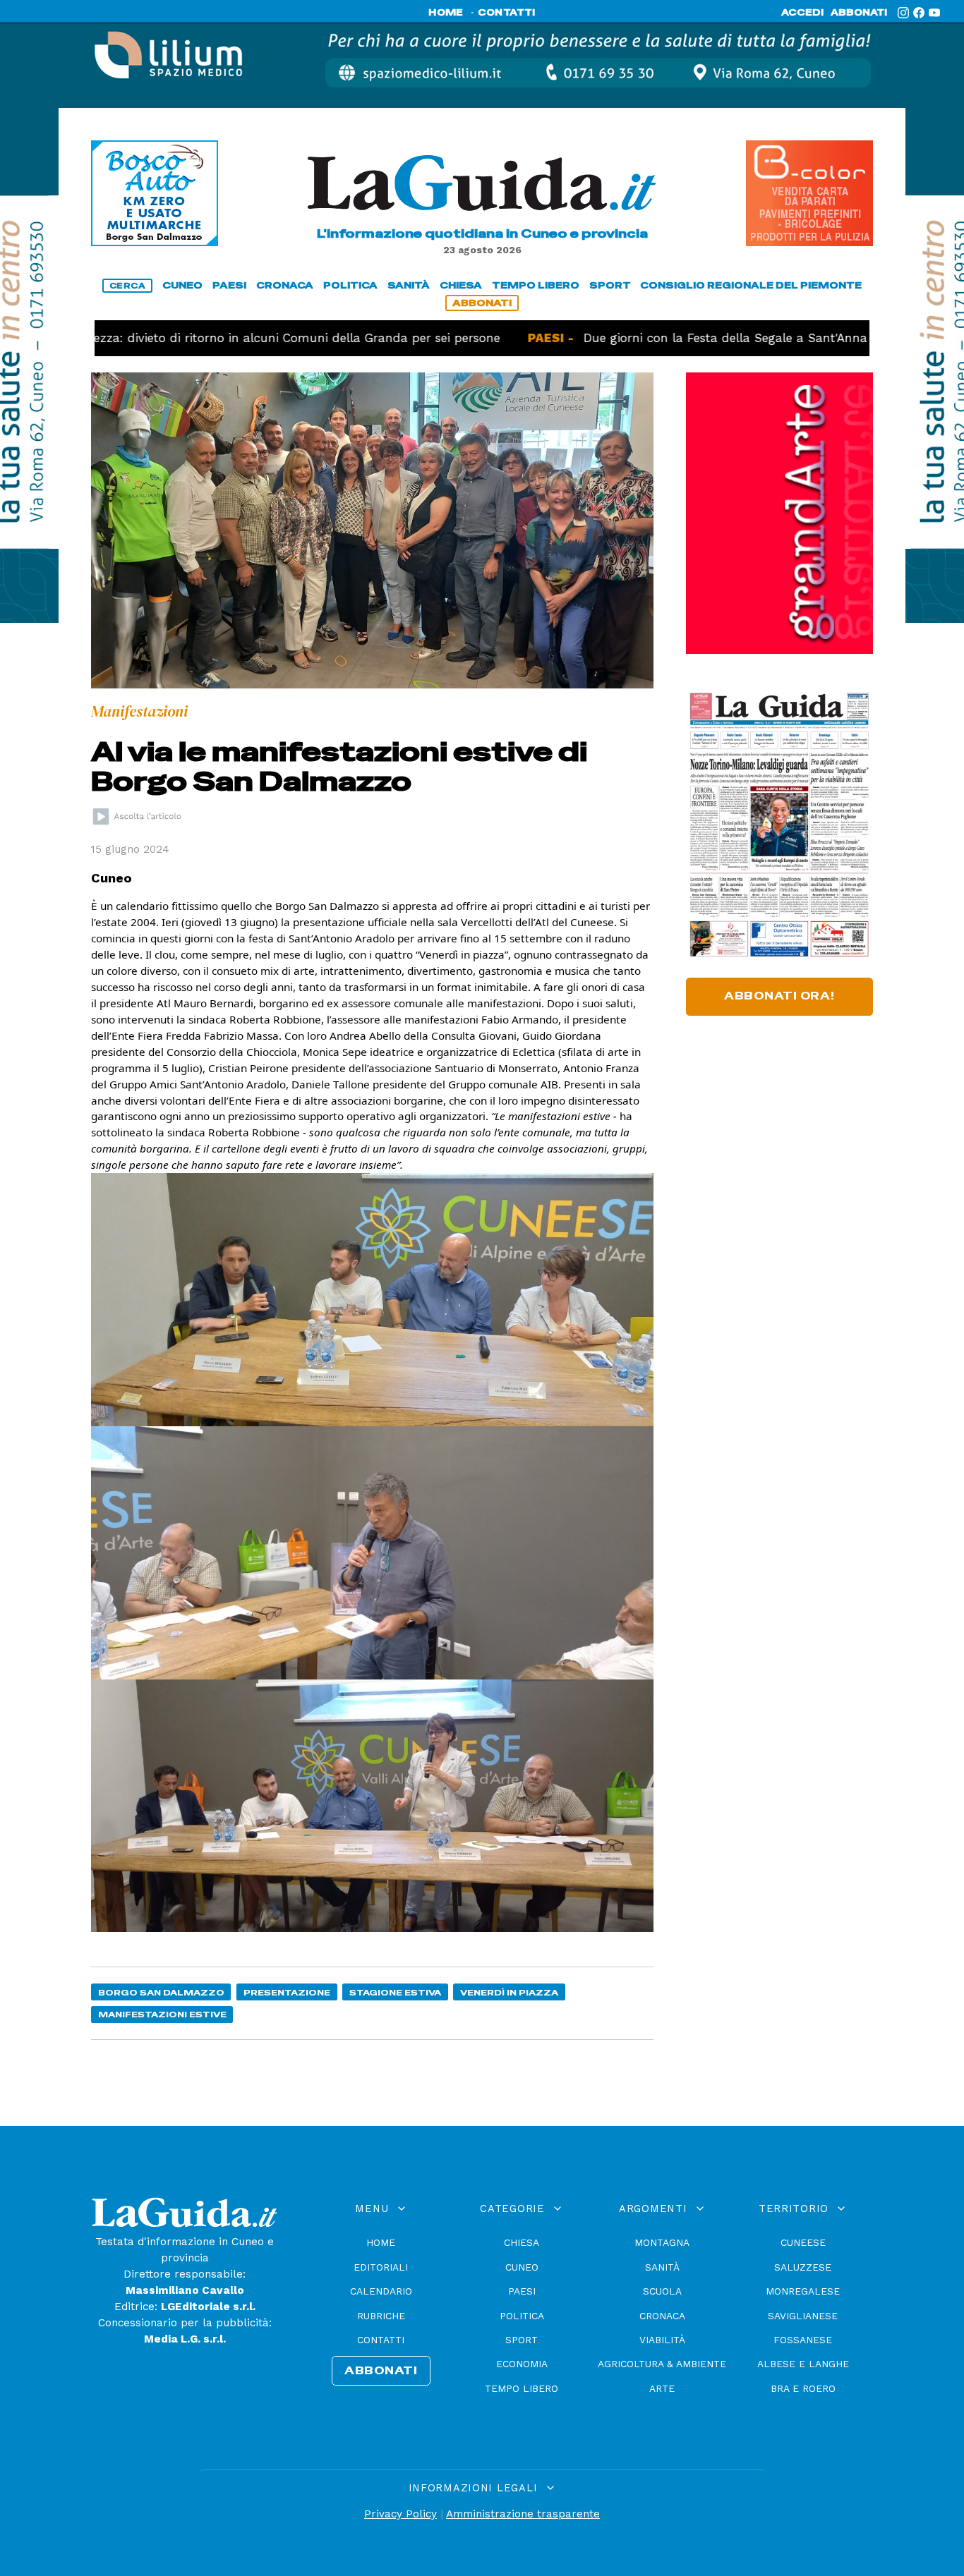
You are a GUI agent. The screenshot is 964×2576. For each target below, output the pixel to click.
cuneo (182, 285)
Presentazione (287, 1992)
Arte (662, 2388)
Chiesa (522, 2242)
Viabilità (662, 2340)
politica (350, 285)
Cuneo (522, 2267)
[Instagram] (903, 13)
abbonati (859, 13)
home (446, 13)
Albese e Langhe (803, 2364)
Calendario (381, 2291)
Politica (522, 2316)
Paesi (522, 2291)
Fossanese (803, 2340)
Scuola (662, 2291)
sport (610, 285)
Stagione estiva (395, 1992)
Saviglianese (803, 2316)
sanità (409, 285)
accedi (802, 13)
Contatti (381, 2340)
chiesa (461, 285)
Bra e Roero (803, 2388)
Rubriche (381, 2316)
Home (381, 2242)
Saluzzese (803, 2267)
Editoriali (381, 2267)
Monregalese (803, 2291)
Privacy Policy (400, 2514)
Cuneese (803, 2242)
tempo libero (536, 285)
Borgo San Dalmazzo (161, 1992)
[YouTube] (934, 13)
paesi (229, 285)
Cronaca (662, 2316)
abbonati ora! (779, 996)
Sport (522, 2340)
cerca (128, 286)
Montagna (662, 2242)
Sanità (662, 2267)
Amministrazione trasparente (523, 2514)
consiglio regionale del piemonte (751, 285)
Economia (522, 2364)
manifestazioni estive (162, 2014)
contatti (507, 13)
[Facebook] (919, 13)
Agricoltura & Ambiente (662, 2364)
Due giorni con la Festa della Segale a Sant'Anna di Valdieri (696, 338)
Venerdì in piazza (509, 1992)
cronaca (285, 285)
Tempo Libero (522, 2388)
